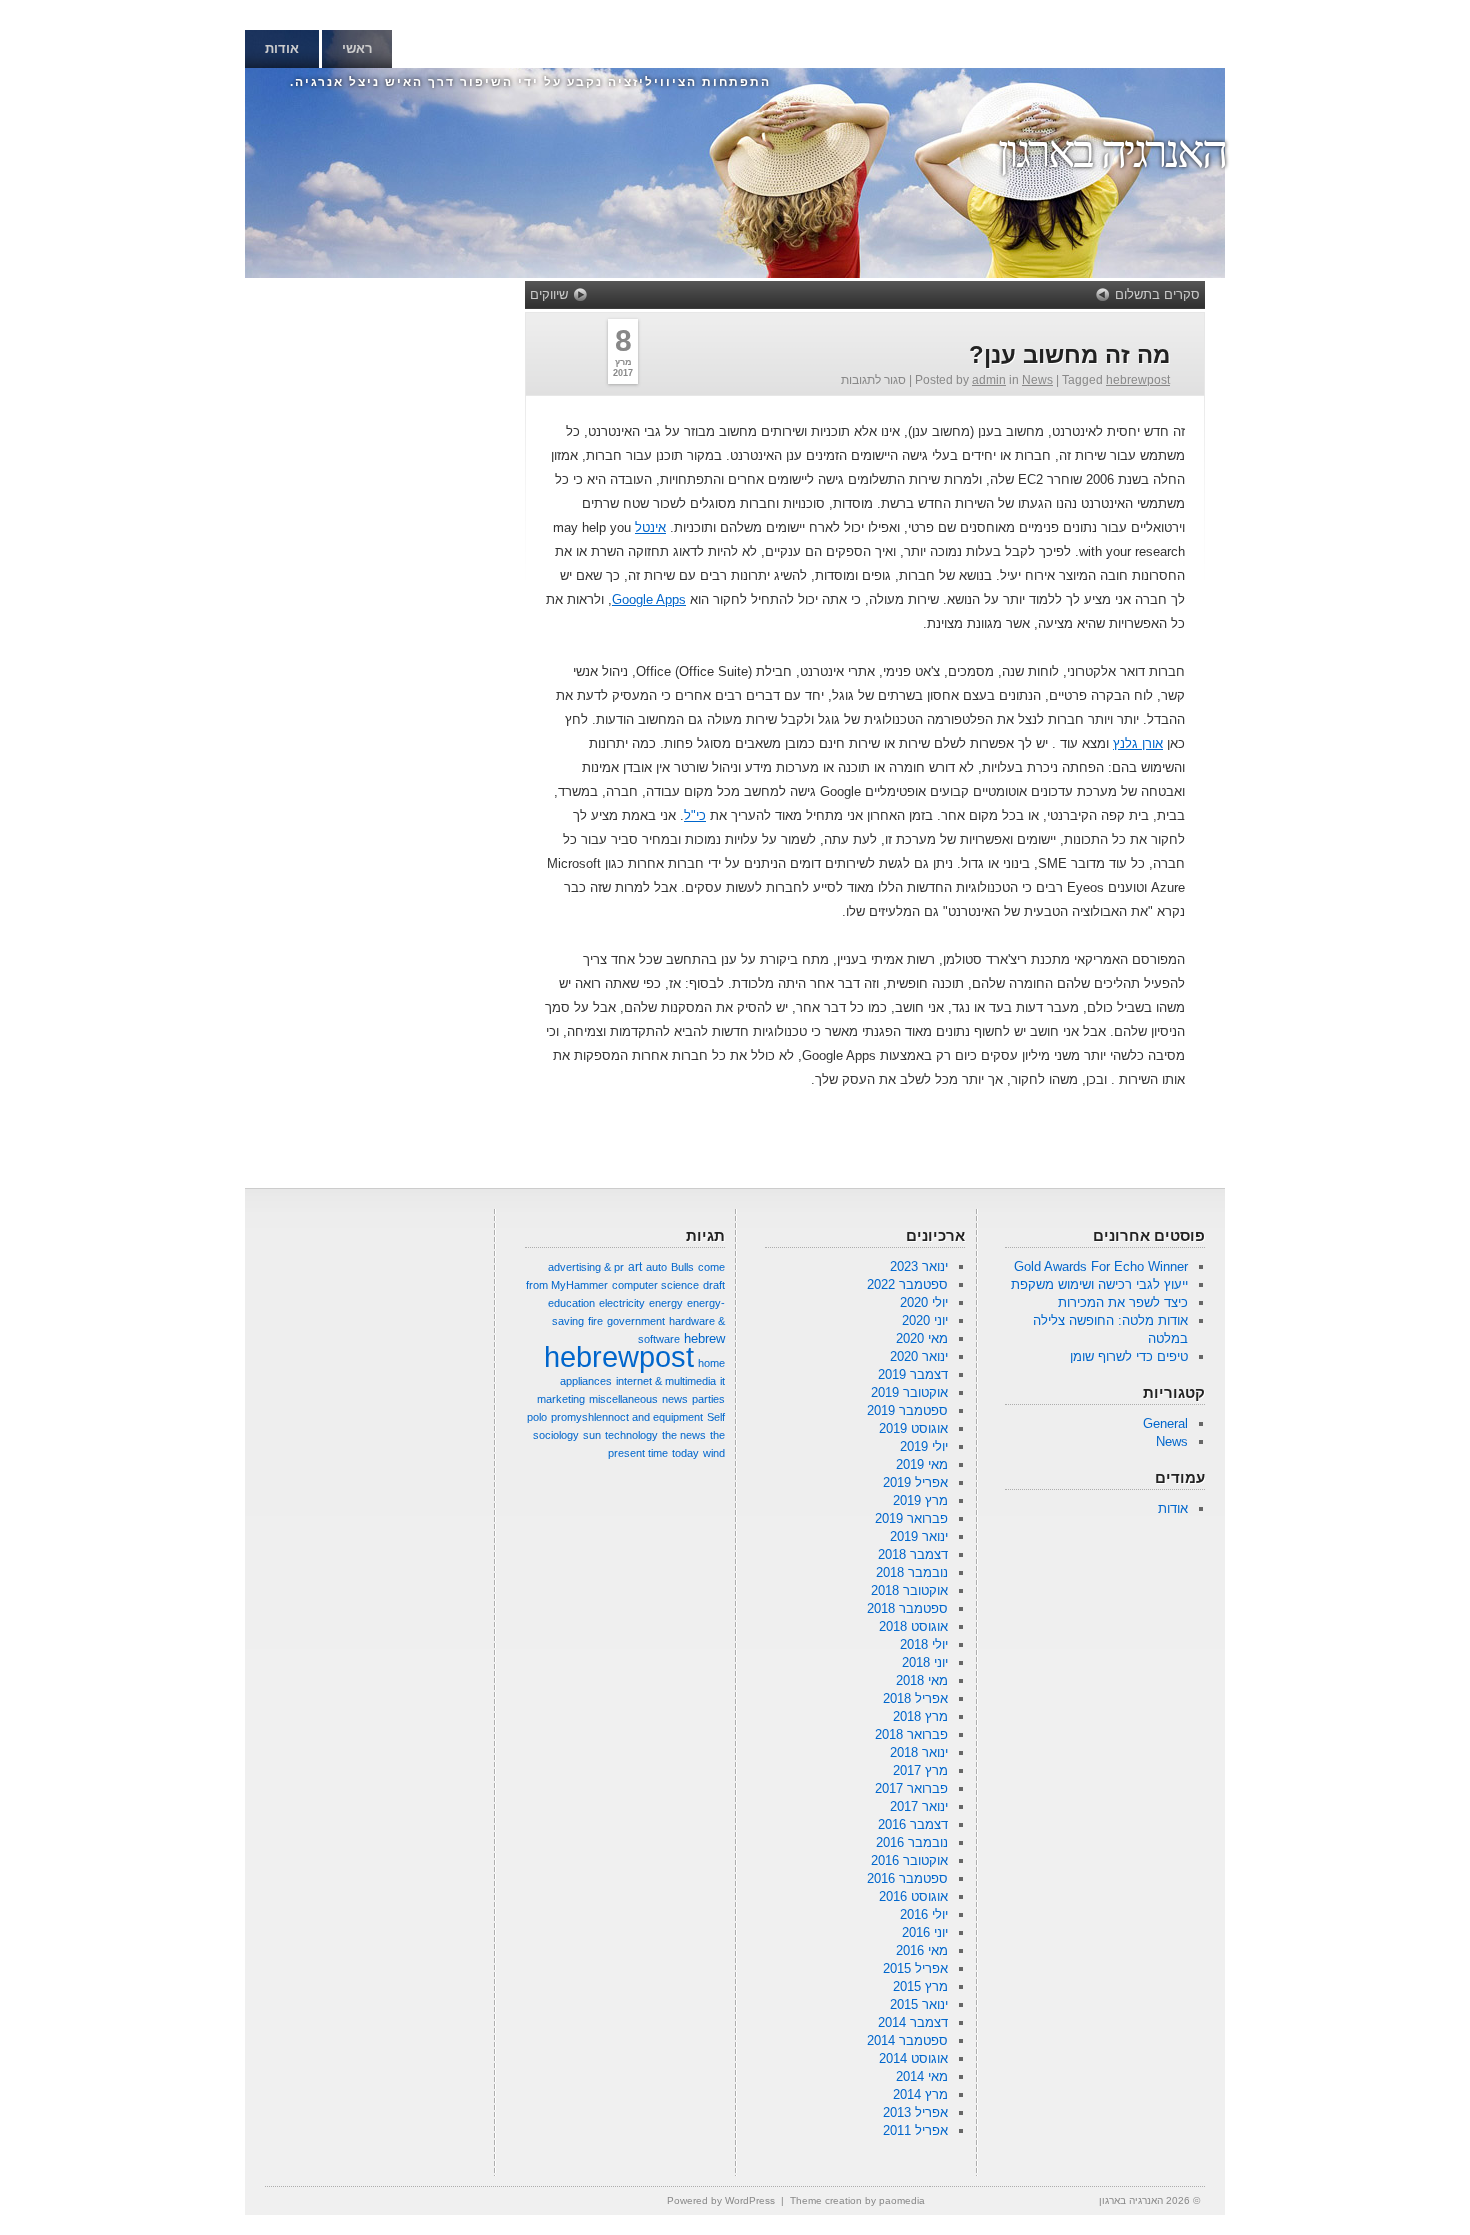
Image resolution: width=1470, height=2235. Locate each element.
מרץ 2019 (920, 1500)
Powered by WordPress (721, 2200)
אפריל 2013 (915, 2112)
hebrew (704, 1338)
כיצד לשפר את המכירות (1123, 1302)
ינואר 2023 (919, 1266)
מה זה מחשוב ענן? (1069, 354)
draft (714, 1285)
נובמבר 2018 (912, 1572)
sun (592, 1435)
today (685, 1453)
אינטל (650, 527)
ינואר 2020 (919, 1356)
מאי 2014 (922, 2076)
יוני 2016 (925, 1932)
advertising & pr (586, 1267)
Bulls (682, 1267)
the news (684, 1435)
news (675, 1399)
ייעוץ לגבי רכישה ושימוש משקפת (1099, 1284)
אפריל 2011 (915, 2130)
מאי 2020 (922, 1338)
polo (537, 1417)
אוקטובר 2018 (909, 1590)
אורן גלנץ (1138, 743)
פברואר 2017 (911, 1788)
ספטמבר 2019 (907, 1410)
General (1165, 1423)
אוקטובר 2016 (909, 1860)
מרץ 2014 (920, 2094)
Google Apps (649, 599)
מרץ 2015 (920, 1986)
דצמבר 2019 (913, 1374)
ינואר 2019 (919, 1536)
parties (708, 1399)
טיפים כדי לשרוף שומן (1129, 1356)
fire (595, 1321)
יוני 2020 (925, 1320)
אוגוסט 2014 (913, 2058)
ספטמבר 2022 (907, 1284)
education (571, 1303)
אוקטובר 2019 (909, 1392)
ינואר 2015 (919, 2004)
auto (656, 1267)
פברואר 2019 (911, 1518)
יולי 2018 (924, 1644)
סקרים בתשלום (1157, 294)
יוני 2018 (925, 1662)
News (1037, 380)
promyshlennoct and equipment (627, 1417)
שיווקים (549, 294)
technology (631, 1435)
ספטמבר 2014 (907, 2040)
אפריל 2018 (915, 1698)
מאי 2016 (922, 1950)
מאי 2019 (922, 1464)
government (636, 1321)
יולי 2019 (924, 1446)
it (722, 1381)
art (635, 1267)
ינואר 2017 (919, 1806)
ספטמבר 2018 (907, 1608)
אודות (282, 48)
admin (989, 380)
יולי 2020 (924, 1302)
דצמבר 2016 (913, 1824)
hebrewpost (1138, 380)
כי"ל (695, 815)
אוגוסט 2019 (913, 1428)
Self (716, 1417)
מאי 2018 (922, 1680)
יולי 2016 (924, 1914)
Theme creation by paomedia (857, 2200)
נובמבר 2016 (912, 1842)
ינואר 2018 (919, 1752)
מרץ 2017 (920, 1770)
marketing (561, 1399)
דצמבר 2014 (913, 2022)
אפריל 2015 (915, 1968)
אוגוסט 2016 (913, 1896)
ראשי (357, 48)
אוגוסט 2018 (913, 1626)
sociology (556, 1435)
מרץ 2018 (920, 1716)
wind (714, 1453)
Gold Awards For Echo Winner (1101, 1266)
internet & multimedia (666, 1381)
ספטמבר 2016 (907, 1878)
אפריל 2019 (915, 1482)
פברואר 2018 (911, 1734)
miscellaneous (623, 1399)
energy (666, 1303)
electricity (622, 1303)
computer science (655, 1285)
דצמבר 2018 (913, 1554)
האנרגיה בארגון (1111, 151)
